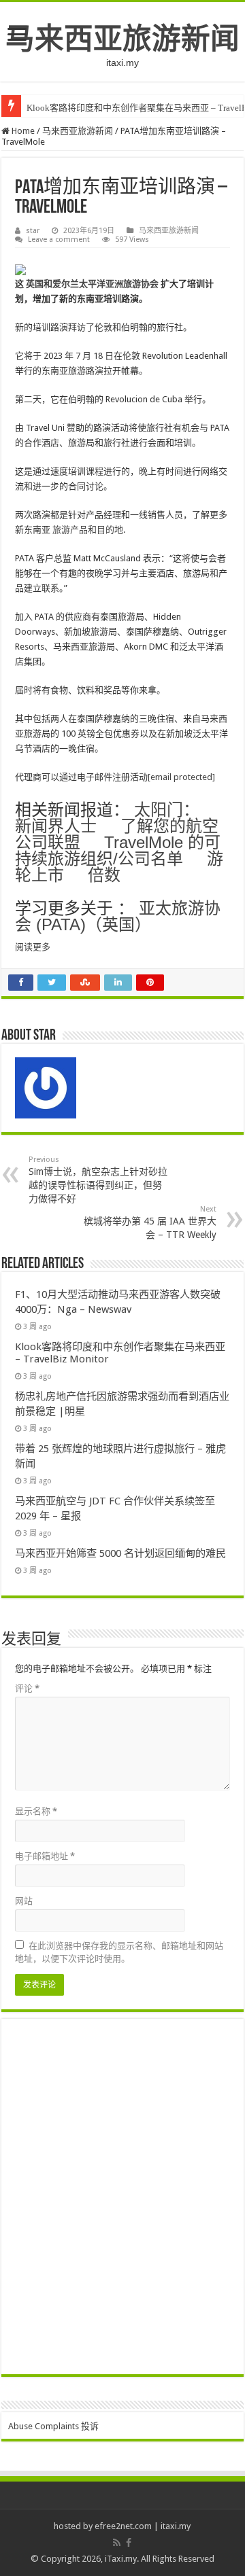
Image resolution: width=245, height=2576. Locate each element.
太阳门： (167, 810)
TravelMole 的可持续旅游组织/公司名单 (118, 850)
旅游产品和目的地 (88, 530)
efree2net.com (123, 2526)
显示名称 (36, 1811)
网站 (24, 1901)
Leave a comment (59, 240)
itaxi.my (176, 2526)
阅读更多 (33, 947)
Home (22, 131)
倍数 (104, 875)
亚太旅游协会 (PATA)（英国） (118, 916)
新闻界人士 (56, 826)
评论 (27, 1688)
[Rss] (117, 2543)
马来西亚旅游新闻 (122, 39)
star (33, 231)
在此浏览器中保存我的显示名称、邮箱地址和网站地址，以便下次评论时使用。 (119, 1952)
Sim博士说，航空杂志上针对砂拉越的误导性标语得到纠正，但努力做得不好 (98, 1180)
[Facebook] (129, 2543)
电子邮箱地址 (45, 1856)
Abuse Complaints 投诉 (53, 2426)
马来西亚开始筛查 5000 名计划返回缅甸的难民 (120, 1553)
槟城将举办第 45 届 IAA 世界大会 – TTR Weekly (150, 1222)
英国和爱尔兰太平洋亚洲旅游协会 (92, 284)
